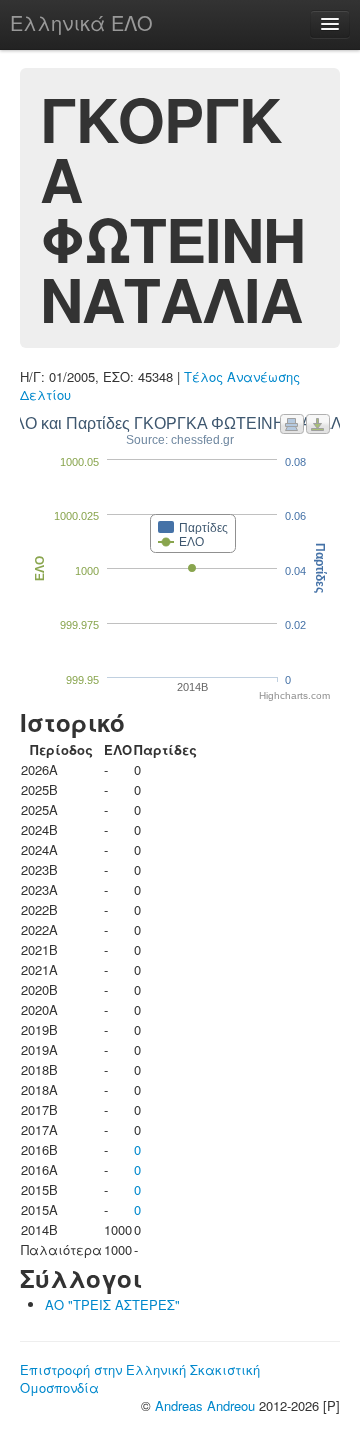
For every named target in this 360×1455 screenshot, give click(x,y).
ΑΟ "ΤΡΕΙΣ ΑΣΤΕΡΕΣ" (112, 1304)
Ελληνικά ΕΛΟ (81, 22)
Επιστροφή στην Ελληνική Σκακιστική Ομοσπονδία (140, 1378)
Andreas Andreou (205, 1405)
